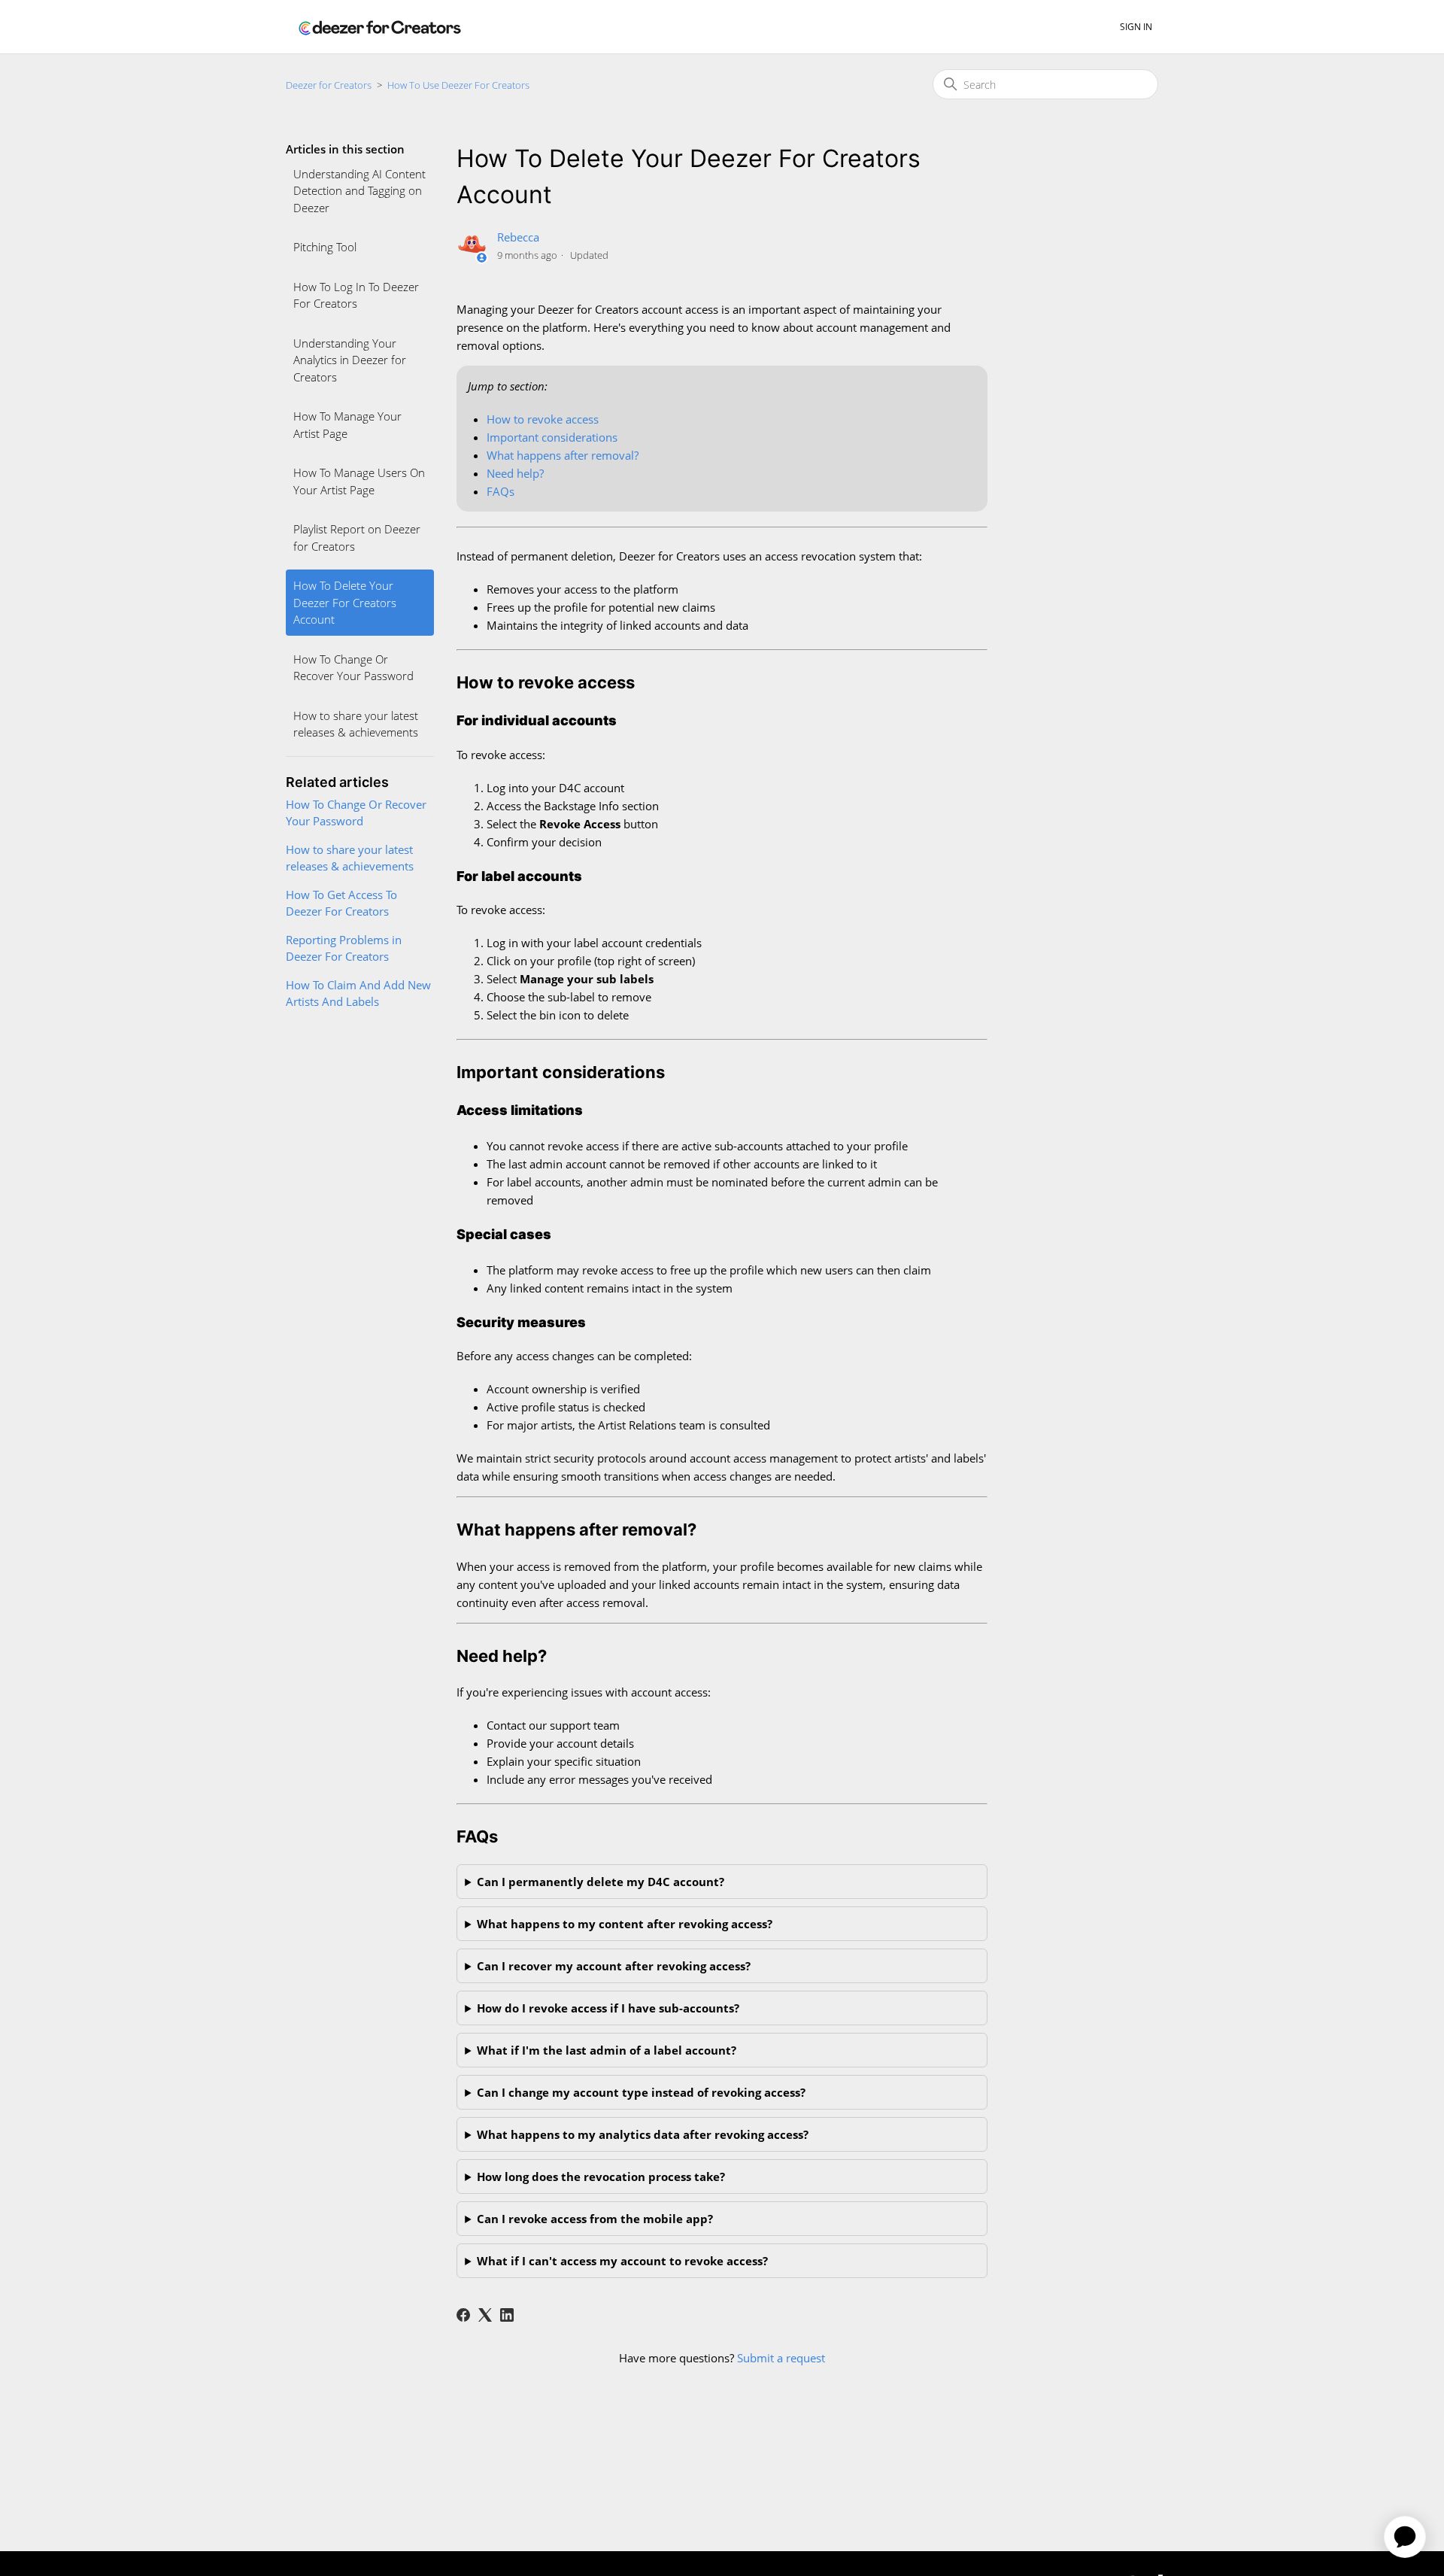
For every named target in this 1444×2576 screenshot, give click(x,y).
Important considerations (552, 437)
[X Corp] (485, 2315)
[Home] (380, 27)
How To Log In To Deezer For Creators (356, 295)
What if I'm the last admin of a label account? (607, 2050)
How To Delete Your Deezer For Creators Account (345, 602)
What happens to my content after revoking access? (625, 1924)
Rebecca (518, 237)
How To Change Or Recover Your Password (353, 668)
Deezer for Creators (329, 85)
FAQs (501, 491)
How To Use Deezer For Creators (458, 85)
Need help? (515, 473)
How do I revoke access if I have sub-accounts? (608, 2008)
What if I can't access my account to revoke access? (622, 2261)
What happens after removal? (563, 455)
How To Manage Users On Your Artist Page (359, 481)
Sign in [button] (1136, 27)
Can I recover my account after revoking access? (614, 1966)
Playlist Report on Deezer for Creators (357, 538)
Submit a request (781, 2358)
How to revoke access (543, 419)
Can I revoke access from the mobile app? (595, 2219)
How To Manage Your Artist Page (347, 425)
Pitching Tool (325, 247)
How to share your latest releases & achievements (356, 724)
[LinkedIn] (507, 2315)
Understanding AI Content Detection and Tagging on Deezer (359, 191)
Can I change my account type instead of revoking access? (641, 2092)
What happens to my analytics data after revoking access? (643, 2134)
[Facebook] (463, 2315)
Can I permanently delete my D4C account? (601, 1882)
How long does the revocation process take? (601, 2177)
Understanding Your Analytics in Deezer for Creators (350, 360)
